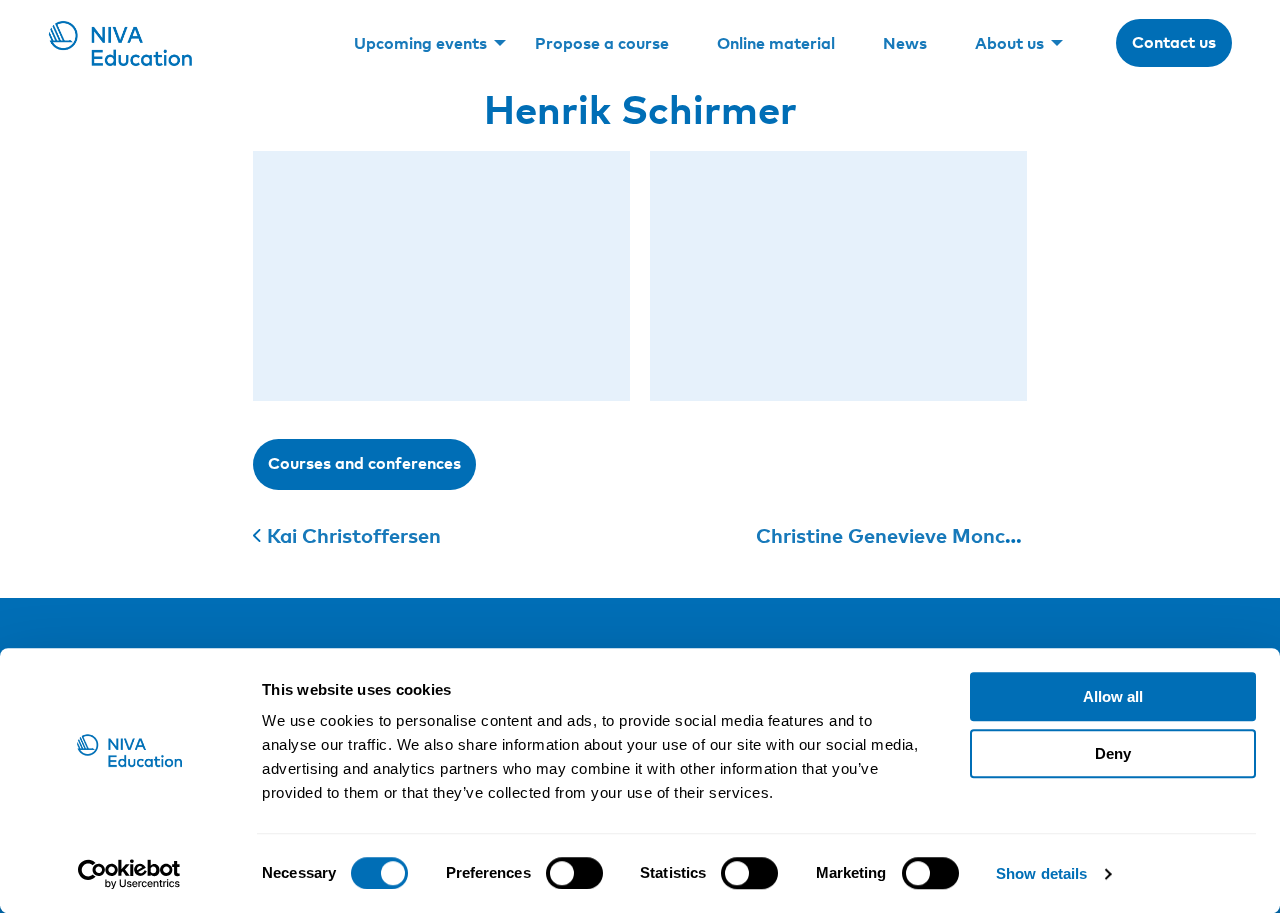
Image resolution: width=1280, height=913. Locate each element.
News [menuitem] (905, 43)
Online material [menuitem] (776, 43)
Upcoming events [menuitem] (420, 43)
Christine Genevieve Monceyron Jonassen (954, 535)
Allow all (1113, 696)
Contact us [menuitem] (1174, 42)
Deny (1113, 753)
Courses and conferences (364, 463)
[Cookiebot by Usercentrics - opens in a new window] (129, 874)
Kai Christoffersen (354, 535)
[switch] (574, 873)
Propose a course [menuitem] (602, 43)
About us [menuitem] (1009, 43)
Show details (1041, 873)
